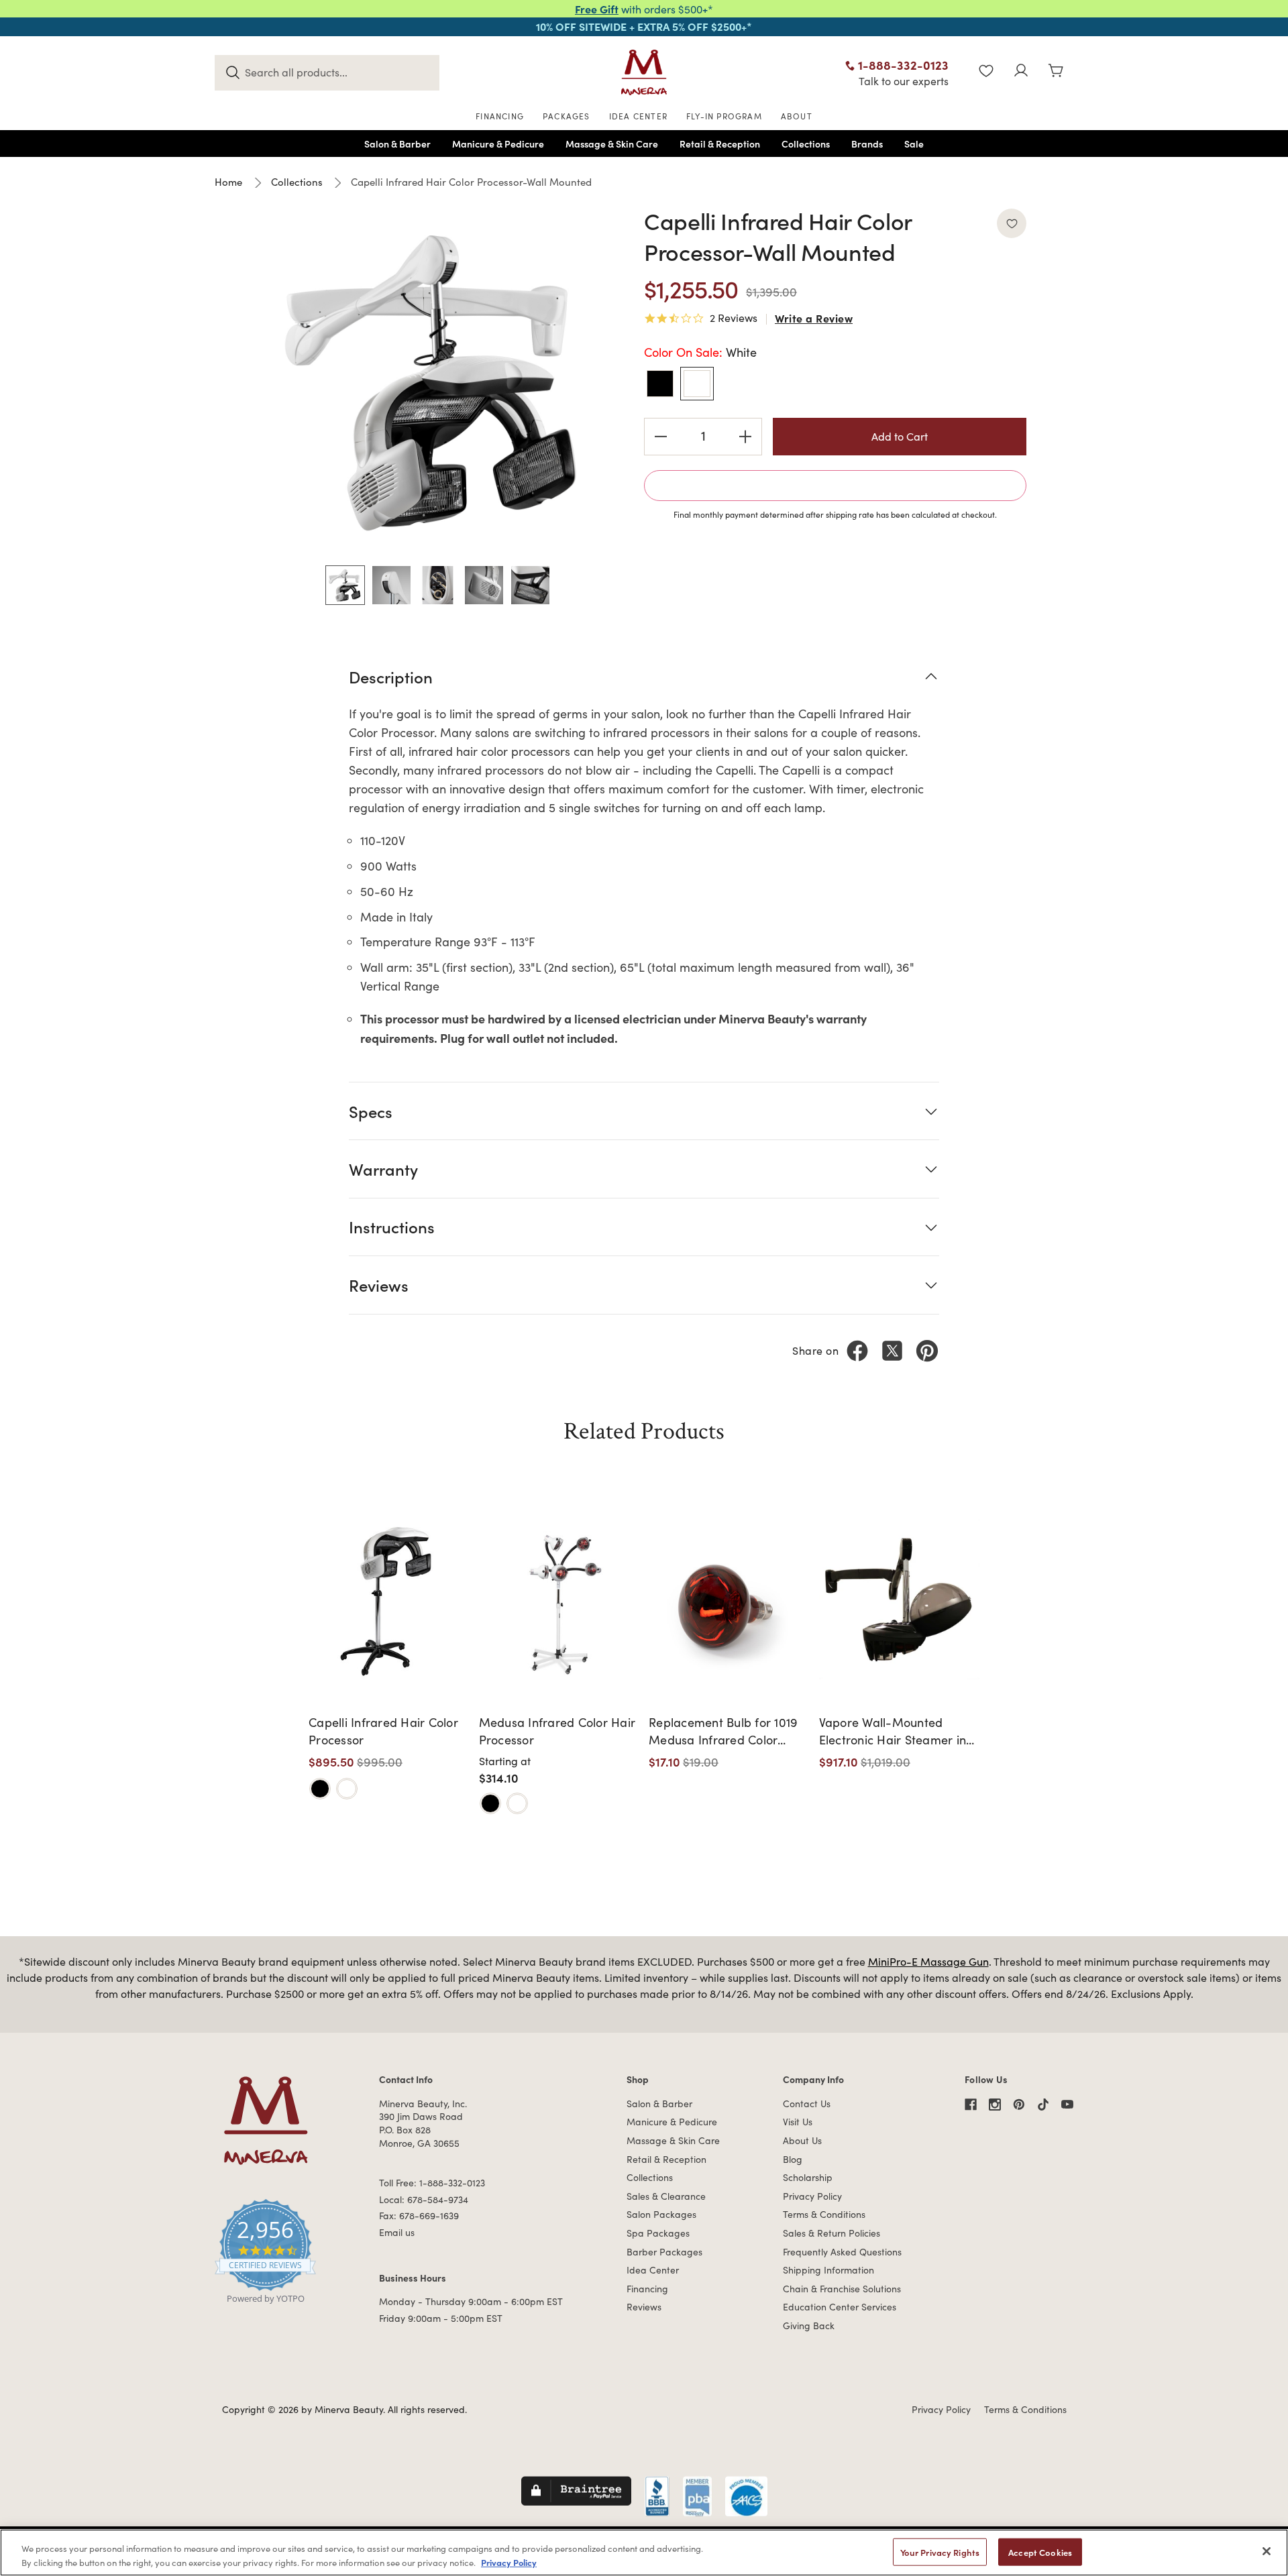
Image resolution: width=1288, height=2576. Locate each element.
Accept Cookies (1040, 2552)
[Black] (320, 1789)
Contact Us (807, 2104)
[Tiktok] (1043, 2105)
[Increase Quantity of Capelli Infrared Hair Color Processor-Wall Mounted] (745, 437)
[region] (644, 2553)
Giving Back (809, 2326)
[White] (347, 1789)
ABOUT (797, 116)
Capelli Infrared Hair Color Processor (383, 1731)
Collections (650, 2177)
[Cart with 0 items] (1056, 72)
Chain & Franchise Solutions (842, 2289)
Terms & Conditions (824, 2214)
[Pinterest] (927, 1351)
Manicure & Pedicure (672, 2122)
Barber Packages (664, 2252)
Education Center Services (840, 2307)
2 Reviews (734, 319)
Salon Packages (661, 2214)
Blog (793, 2159)
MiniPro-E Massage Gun (928, 1961)
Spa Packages (658, 2233)
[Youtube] (1067, 2105)
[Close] (1267, 2551)
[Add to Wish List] (1012, 223)
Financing (647, 2289)
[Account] (1021, 72)
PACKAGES (567, 116)
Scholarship (808, 2177)
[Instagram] (995, 2105)
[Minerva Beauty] (644, 72)
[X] (892, 1351)
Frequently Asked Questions (842, 2252)
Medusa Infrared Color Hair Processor (557, 1731)
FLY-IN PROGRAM (724, 116)
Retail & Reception (666, 2159)
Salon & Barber (659, 2104)
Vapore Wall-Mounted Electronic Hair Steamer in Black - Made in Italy (893, 1731)
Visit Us (798, 2122)
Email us (397, 2232)
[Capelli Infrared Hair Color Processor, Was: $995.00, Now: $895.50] (389, 1600)
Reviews (644, 2307)
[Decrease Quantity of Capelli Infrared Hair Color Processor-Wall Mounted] (661, 437)
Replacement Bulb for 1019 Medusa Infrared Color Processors (723, 1731)
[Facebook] (857, 1351)
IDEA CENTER (638, 116)
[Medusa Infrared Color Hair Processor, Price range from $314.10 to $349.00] (559, 1600)
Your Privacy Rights (940, 2552)
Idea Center (653, 2270)
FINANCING (500, 116)
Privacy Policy (812, 2196)
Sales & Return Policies (831, 2233)
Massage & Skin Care (673, 2140)
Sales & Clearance (666, 2196)
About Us (802, 2140)
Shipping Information (828, 2270)
